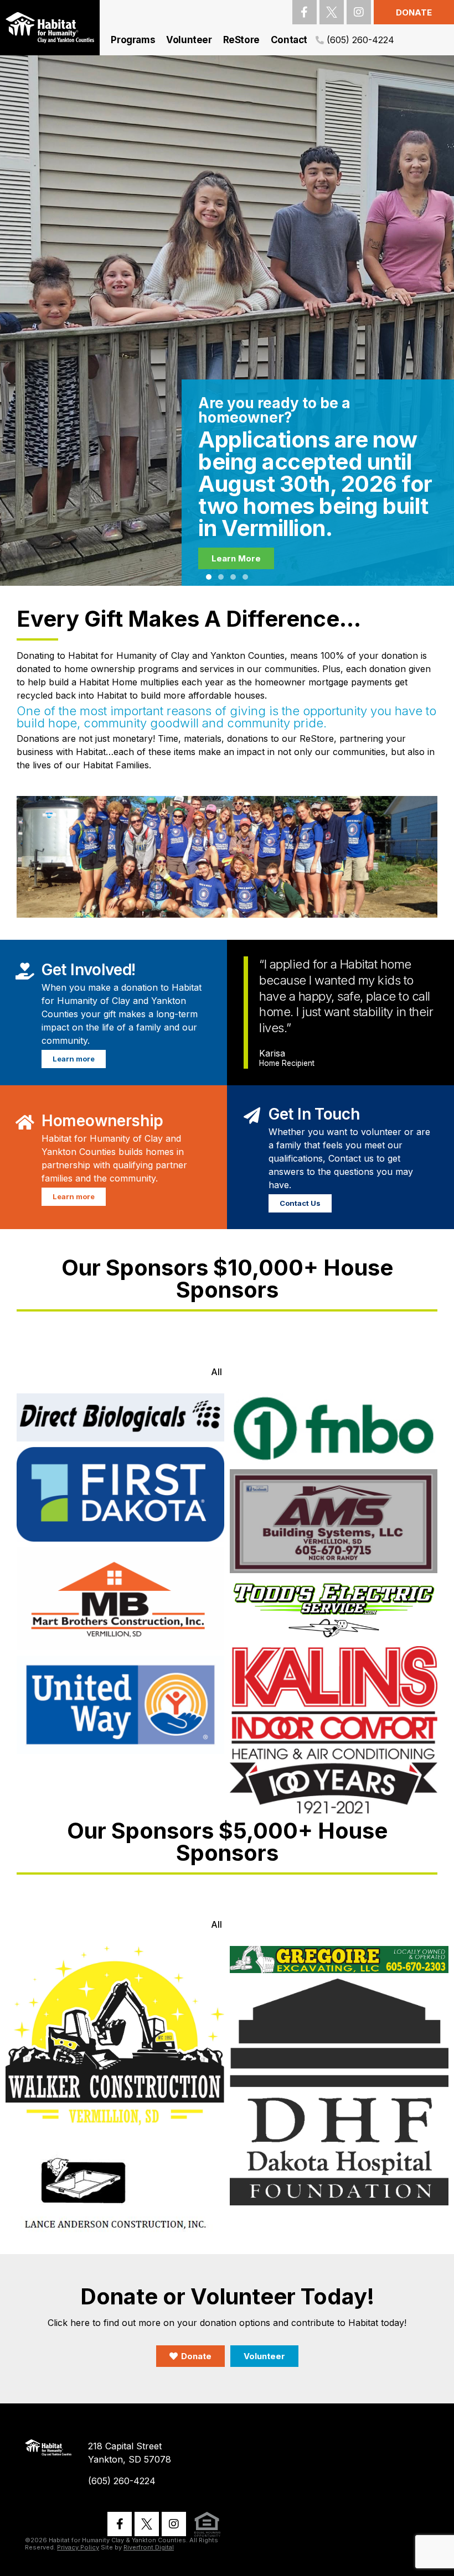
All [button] (216, 1372)
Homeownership (102, 1121)
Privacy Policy (78, 2547)
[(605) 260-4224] (320, 40)
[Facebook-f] (305, 12)
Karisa (272, 1053)
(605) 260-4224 (360, 40)
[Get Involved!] (25, 969)
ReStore (241, 40)
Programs (133, 40)
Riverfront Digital (149, 2547)
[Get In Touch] (252, 1113)
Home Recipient (287, 1064)
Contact (289, 40)
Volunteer (189, 40)
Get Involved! (89, 970)
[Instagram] (359, 12)
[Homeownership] (25, 1120)
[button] (209, 577)
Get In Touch (314, 1114)
